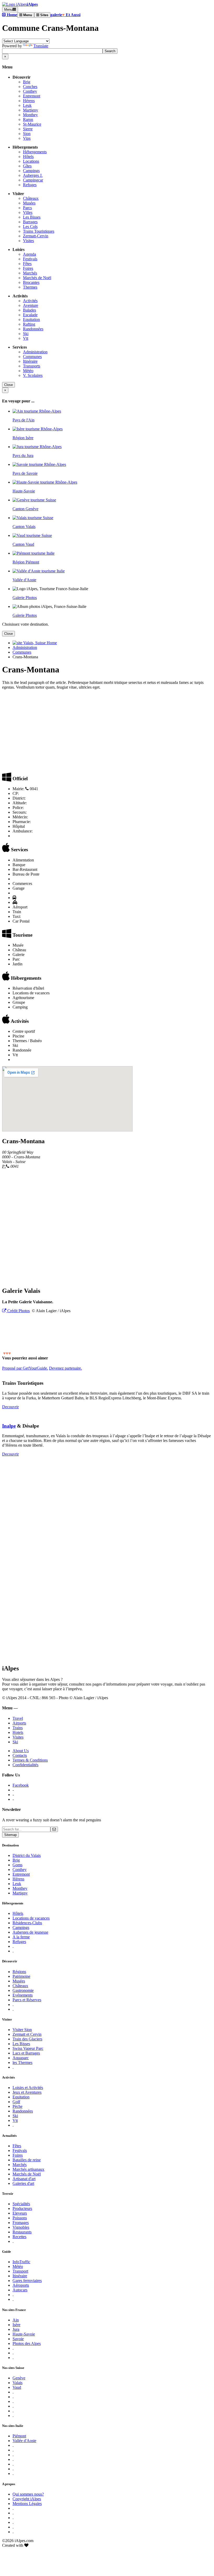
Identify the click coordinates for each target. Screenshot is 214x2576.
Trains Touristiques (39, 231)
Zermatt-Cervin (36, 236)
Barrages (30, 222)
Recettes (19, 2237)
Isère (16, 2325)
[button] (10, 15)
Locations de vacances (31, 1918)
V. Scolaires (33, 375)
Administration (35, 352)
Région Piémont (26, 562)
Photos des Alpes (27, 2343)
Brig (27, 82)
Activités (30, 301)
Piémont (19, 2436)
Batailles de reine (27, 2160)
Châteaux (31, 198)
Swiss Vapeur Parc (28, 2048)
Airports (19, 1723)
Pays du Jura (23, 456)
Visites (28, 241)
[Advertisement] (107, 730)
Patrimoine (21, 1976)
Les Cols (30, 227)
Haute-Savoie (24, 491)
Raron (28, 119)
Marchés (30, 273)
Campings (31, 171)
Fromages (21, 2223)
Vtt (26, 338)
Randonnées (33, 329)
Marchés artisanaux (28, 2169)
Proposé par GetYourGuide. (25, 1368)
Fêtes (27, 264)
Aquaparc (21, 2058)
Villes (28, 212)
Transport (20, 2271)
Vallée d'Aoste (24, 580)
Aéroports (21, 2285)
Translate (41, 46)
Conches (30, 87)
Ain (16, 2320)
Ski (26, 334)
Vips (27, 138)
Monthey (30, 115)
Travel (18, 1718)
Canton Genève (25, 509)
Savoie (18, 2339)
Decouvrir (10, 1407)
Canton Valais (24, 527)
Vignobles (21, 2227)
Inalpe (9, 1426)
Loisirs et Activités (28, 2088)
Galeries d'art (23, 2183)
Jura (16, 2329)
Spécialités (21, 2204)
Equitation (31, 319)
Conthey (30, 91)
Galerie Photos (25, 598)
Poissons (20, 2218)
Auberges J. (33, 175)
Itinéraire (30, 361)
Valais (17, 2383)
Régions (19, 1972)
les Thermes (22, 2062)
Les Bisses (32, 217)
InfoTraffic (21, 2262)
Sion (27, 134)
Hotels (18, 1732)
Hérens (29, 101)
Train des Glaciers (27, 2039)
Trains (18, 1728)
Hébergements (35, 152)
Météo (28, 371)
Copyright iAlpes (27, 2499)
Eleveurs (20, 2213)
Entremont (32, 96)
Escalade (30, 315)
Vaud (17, 2387)
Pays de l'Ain (23, 420)
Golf (16, 2102)
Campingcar (33, 180)
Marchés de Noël (37, 278)
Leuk (27, 105)
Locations (31, 161)
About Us (21, 1751)
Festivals (30, 259)
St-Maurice (32, 124)
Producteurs (22, 2208)
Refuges (30, 185)
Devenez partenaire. (66, 1368)
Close (8, 385)
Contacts (20, 1755)
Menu (8, 10)
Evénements (23, 1995)
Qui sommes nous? (28, 2494)
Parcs (27, 208)
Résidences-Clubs (27, 1923)
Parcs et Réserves (27, 2000)
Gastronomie (23, 1990)
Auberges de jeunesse (30, 1932)
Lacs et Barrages (26, 2053)
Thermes (30, 287)
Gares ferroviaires (27, 2281)
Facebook (21, 1785)
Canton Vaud (23, 544)
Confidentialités (25, 1765)
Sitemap (10, 1835)
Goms (17, 1865)
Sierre (28, 129)
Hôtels (28, 157)
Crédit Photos (18, 1311)
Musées (29, 203)
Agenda (29, 254)
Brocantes (31, 282)
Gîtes (27, 166)
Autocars (20, 2290)
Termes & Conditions (30, 1760)
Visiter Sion (22, 2030)
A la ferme (21, 1937)
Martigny (31, 110)
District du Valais (27, 1855)
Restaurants (22, 2232)
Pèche (17, 2106)
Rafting (29, 324)
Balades (29, 310)
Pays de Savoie (25, 473)
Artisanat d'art (24, 2179)
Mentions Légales (27, 2504)
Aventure (31, 305)
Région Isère (23, 438)
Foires (28, 268)
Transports (32, 366)
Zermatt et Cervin (27, 2034)
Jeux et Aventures (27, 2092)
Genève (19, 2378)
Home (51, 643)
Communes (32, 357)
